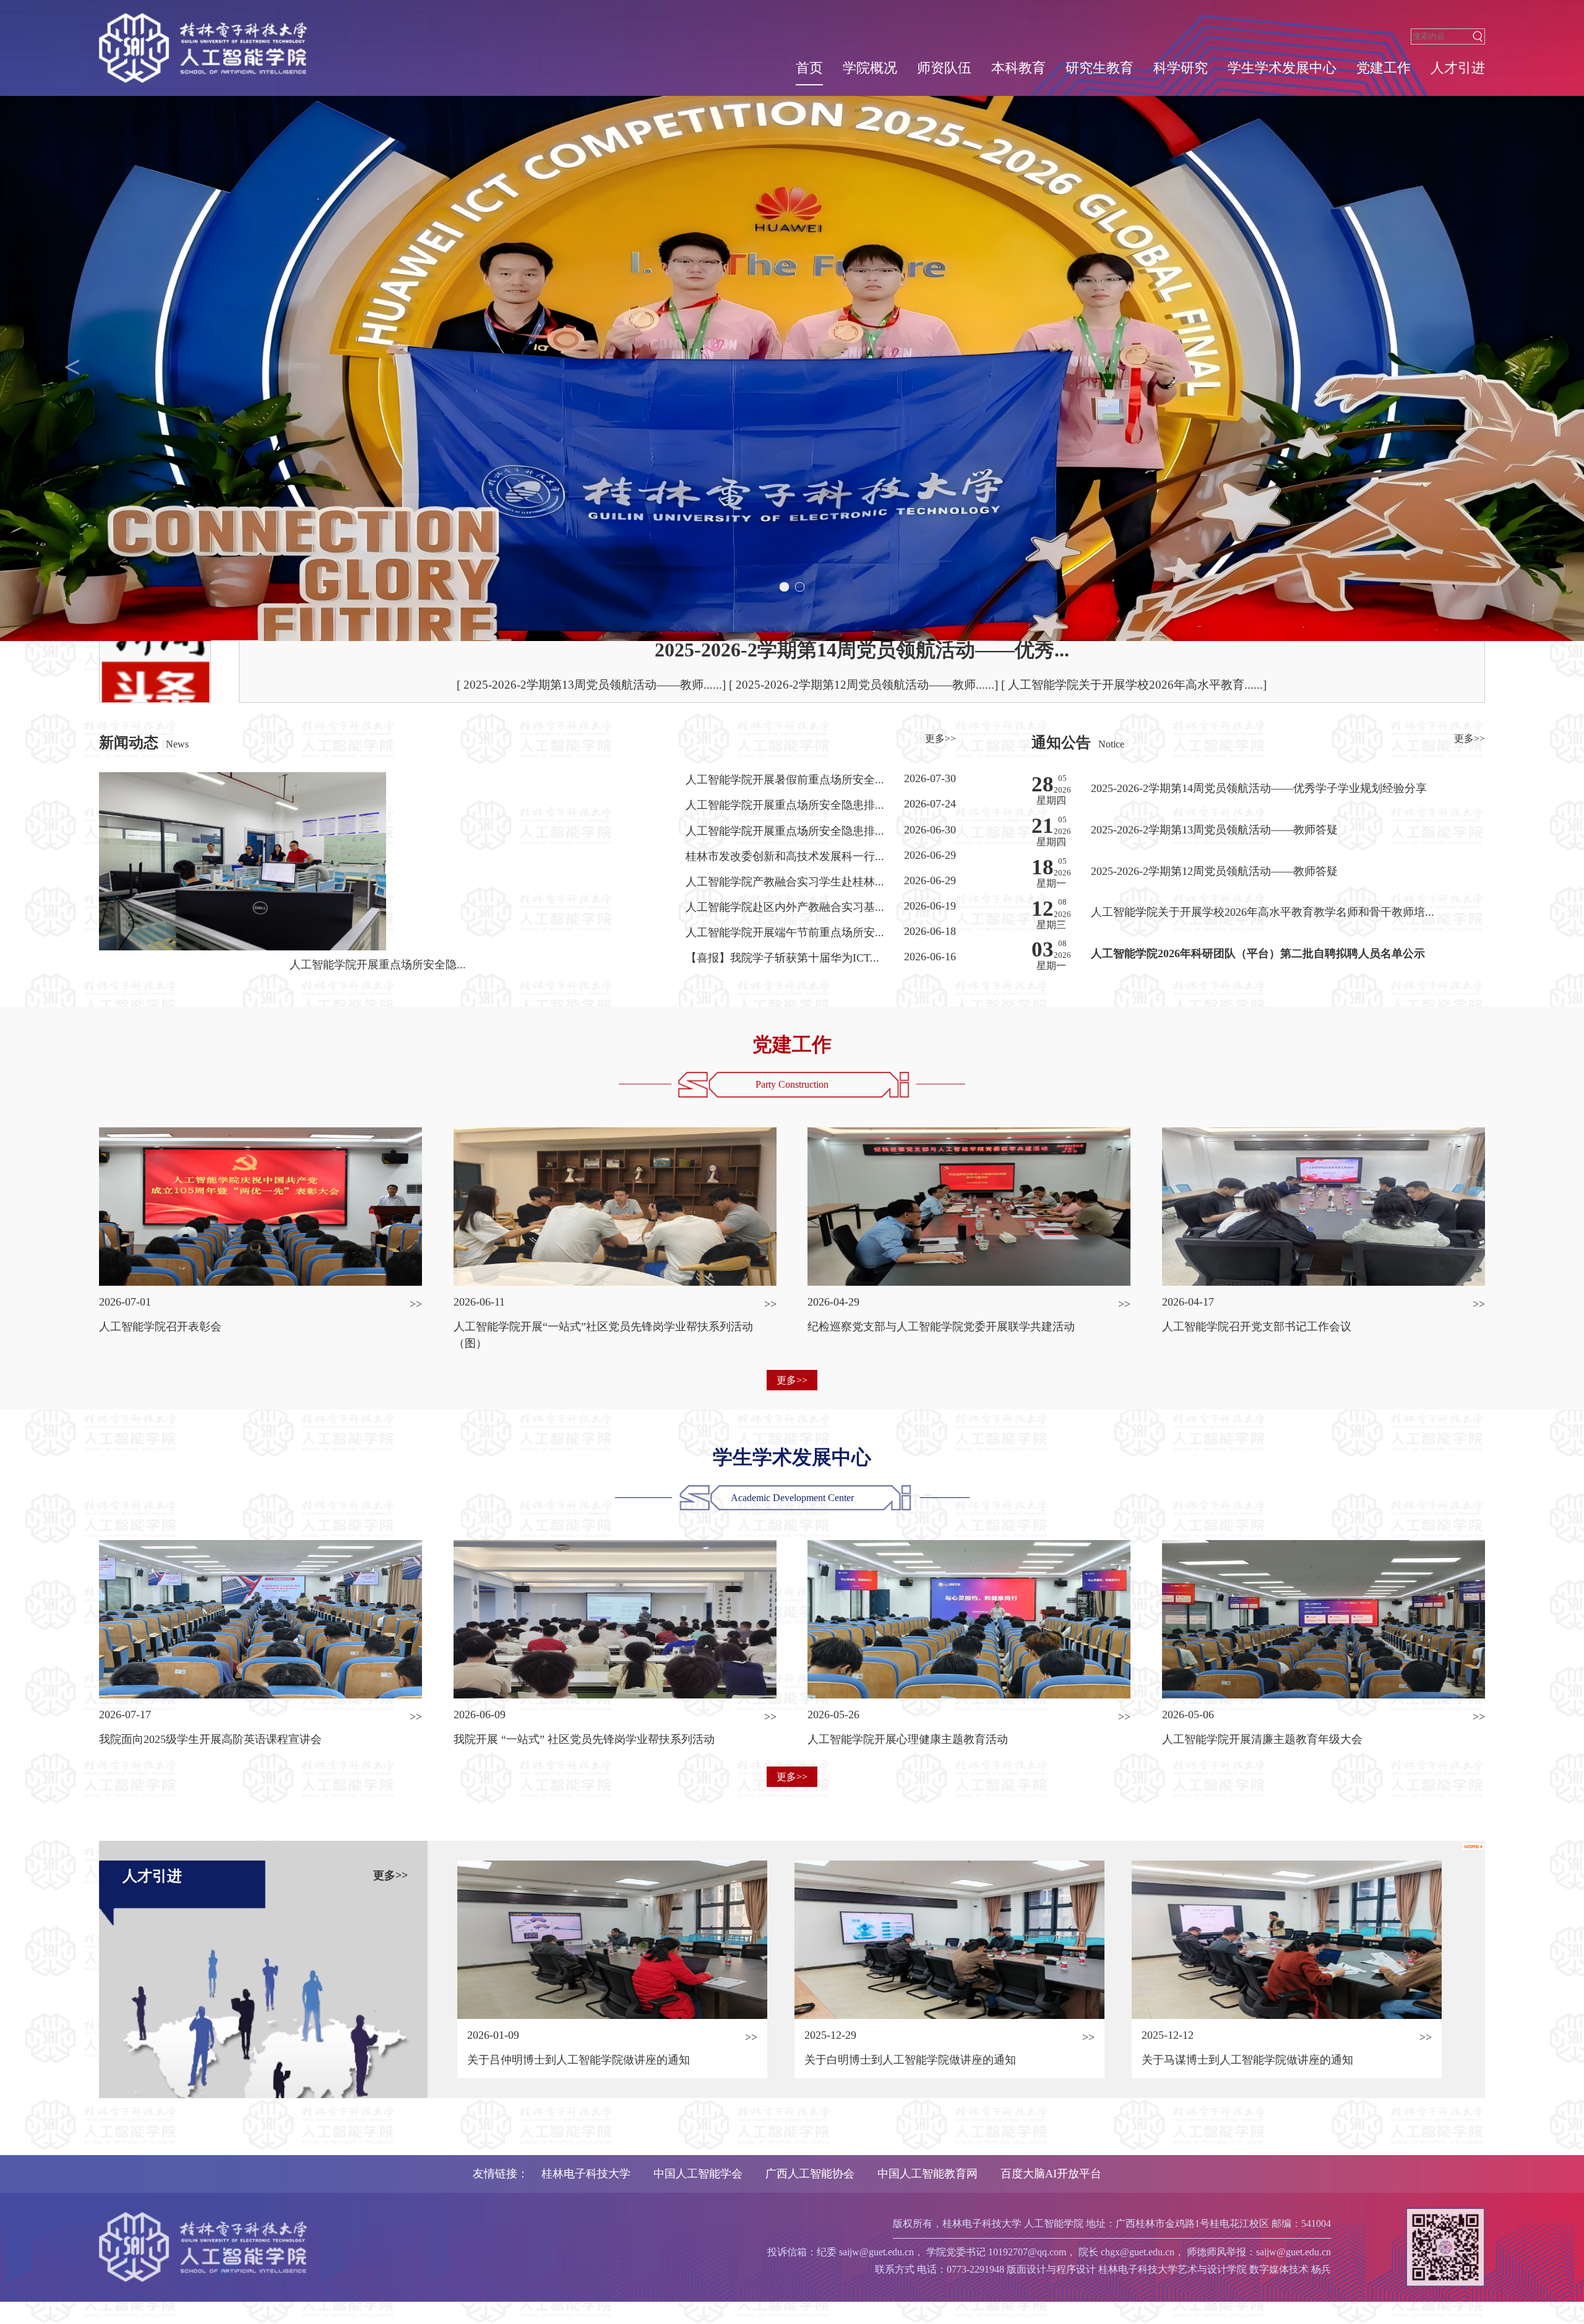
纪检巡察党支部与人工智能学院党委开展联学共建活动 (941, 1327)
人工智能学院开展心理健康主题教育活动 (908, 1739)
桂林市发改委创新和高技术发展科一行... (785, 856)
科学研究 (1181, 68)
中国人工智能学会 (698, 2174)
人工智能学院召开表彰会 (160, 1327)
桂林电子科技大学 (586, 2174)
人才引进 (1458, 68)
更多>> (940, 738)
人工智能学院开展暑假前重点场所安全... (785, 780)
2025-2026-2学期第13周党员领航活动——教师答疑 (1214, 830)
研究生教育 (1100, 68)
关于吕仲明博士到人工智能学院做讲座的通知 (579, 2060)
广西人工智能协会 (810, 2174)
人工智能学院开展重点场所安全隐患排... (785, 805)
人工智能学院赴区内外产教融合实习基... (785, 907)
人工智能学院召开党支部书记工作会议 (1257, 1327)
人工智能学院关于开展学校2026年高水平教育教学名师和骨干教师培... (1263, 912)
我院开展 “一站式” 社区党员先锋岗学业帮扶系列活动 (584, 1739)
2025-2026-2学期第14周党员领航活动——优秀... (862, 650)
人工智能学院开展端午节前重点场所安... (785, 932)
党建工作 (1384, 68)
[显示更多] (1473, 1845)
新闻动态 (129, 742)
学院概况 (870, 68)
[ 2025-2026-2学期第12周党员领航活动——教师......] (865, 685)
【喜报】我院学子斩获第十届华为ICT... (782, 958)
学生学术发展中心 (1282, 68)
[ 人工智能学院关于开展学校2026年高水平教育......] (1134, 685)
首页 (809, 68)
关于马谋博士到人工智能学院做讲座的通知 (1247, 2060)
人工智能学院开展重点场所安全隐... (378, 965)
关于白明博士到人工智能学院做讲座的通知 (910, 2060)
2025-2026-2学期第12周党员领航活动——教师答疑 (1214, 871)
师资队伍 (944, 68)
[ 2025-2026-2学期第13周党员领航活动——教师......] (593, 685)
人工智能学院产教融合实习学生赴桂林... (785, 882)
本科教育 (1018, 68)
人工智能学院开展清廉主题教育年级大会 (1262, 1739)
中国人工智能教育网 (928, 2174)
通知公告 (1061, 742)
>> (416, 1304)
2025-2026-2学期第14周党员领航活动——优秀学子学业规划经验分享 (1259, 788)
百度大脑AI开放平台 (1051, 2174)
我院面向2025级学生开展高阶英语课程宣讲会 (210, 1739)
